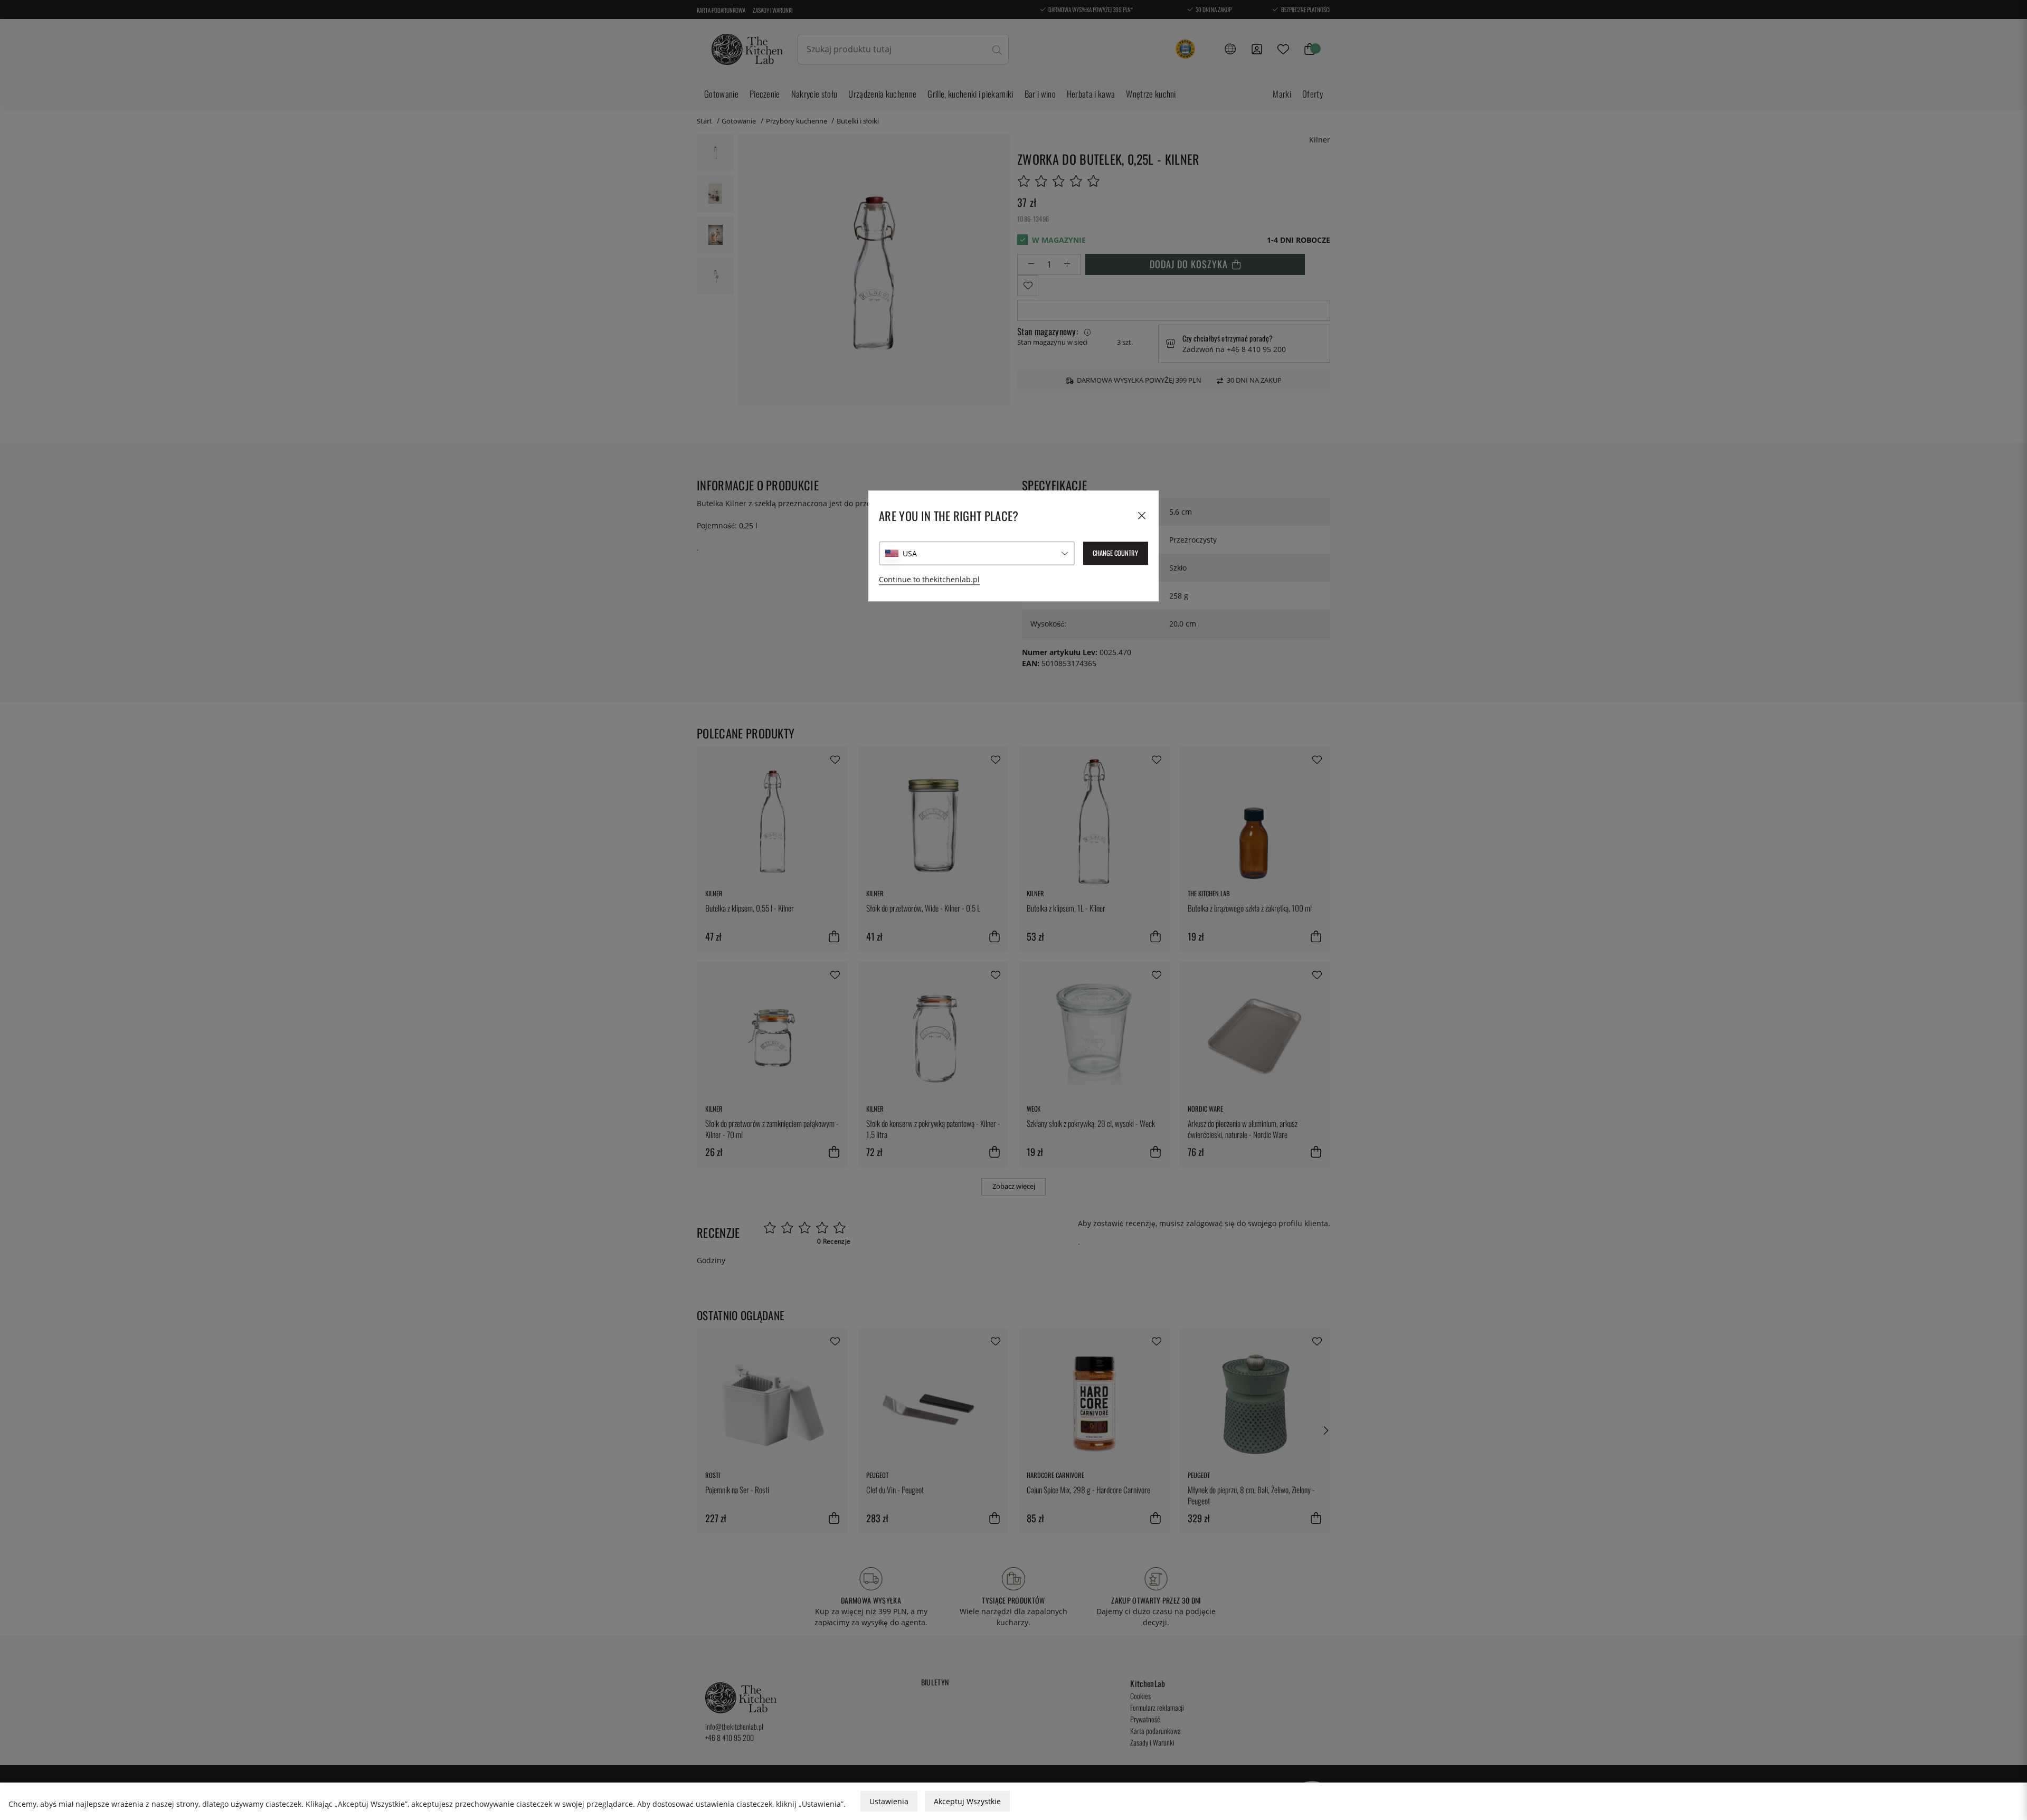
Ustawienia (889, 1801)
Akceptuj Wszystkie (967, 1801)
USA (910, 553)
